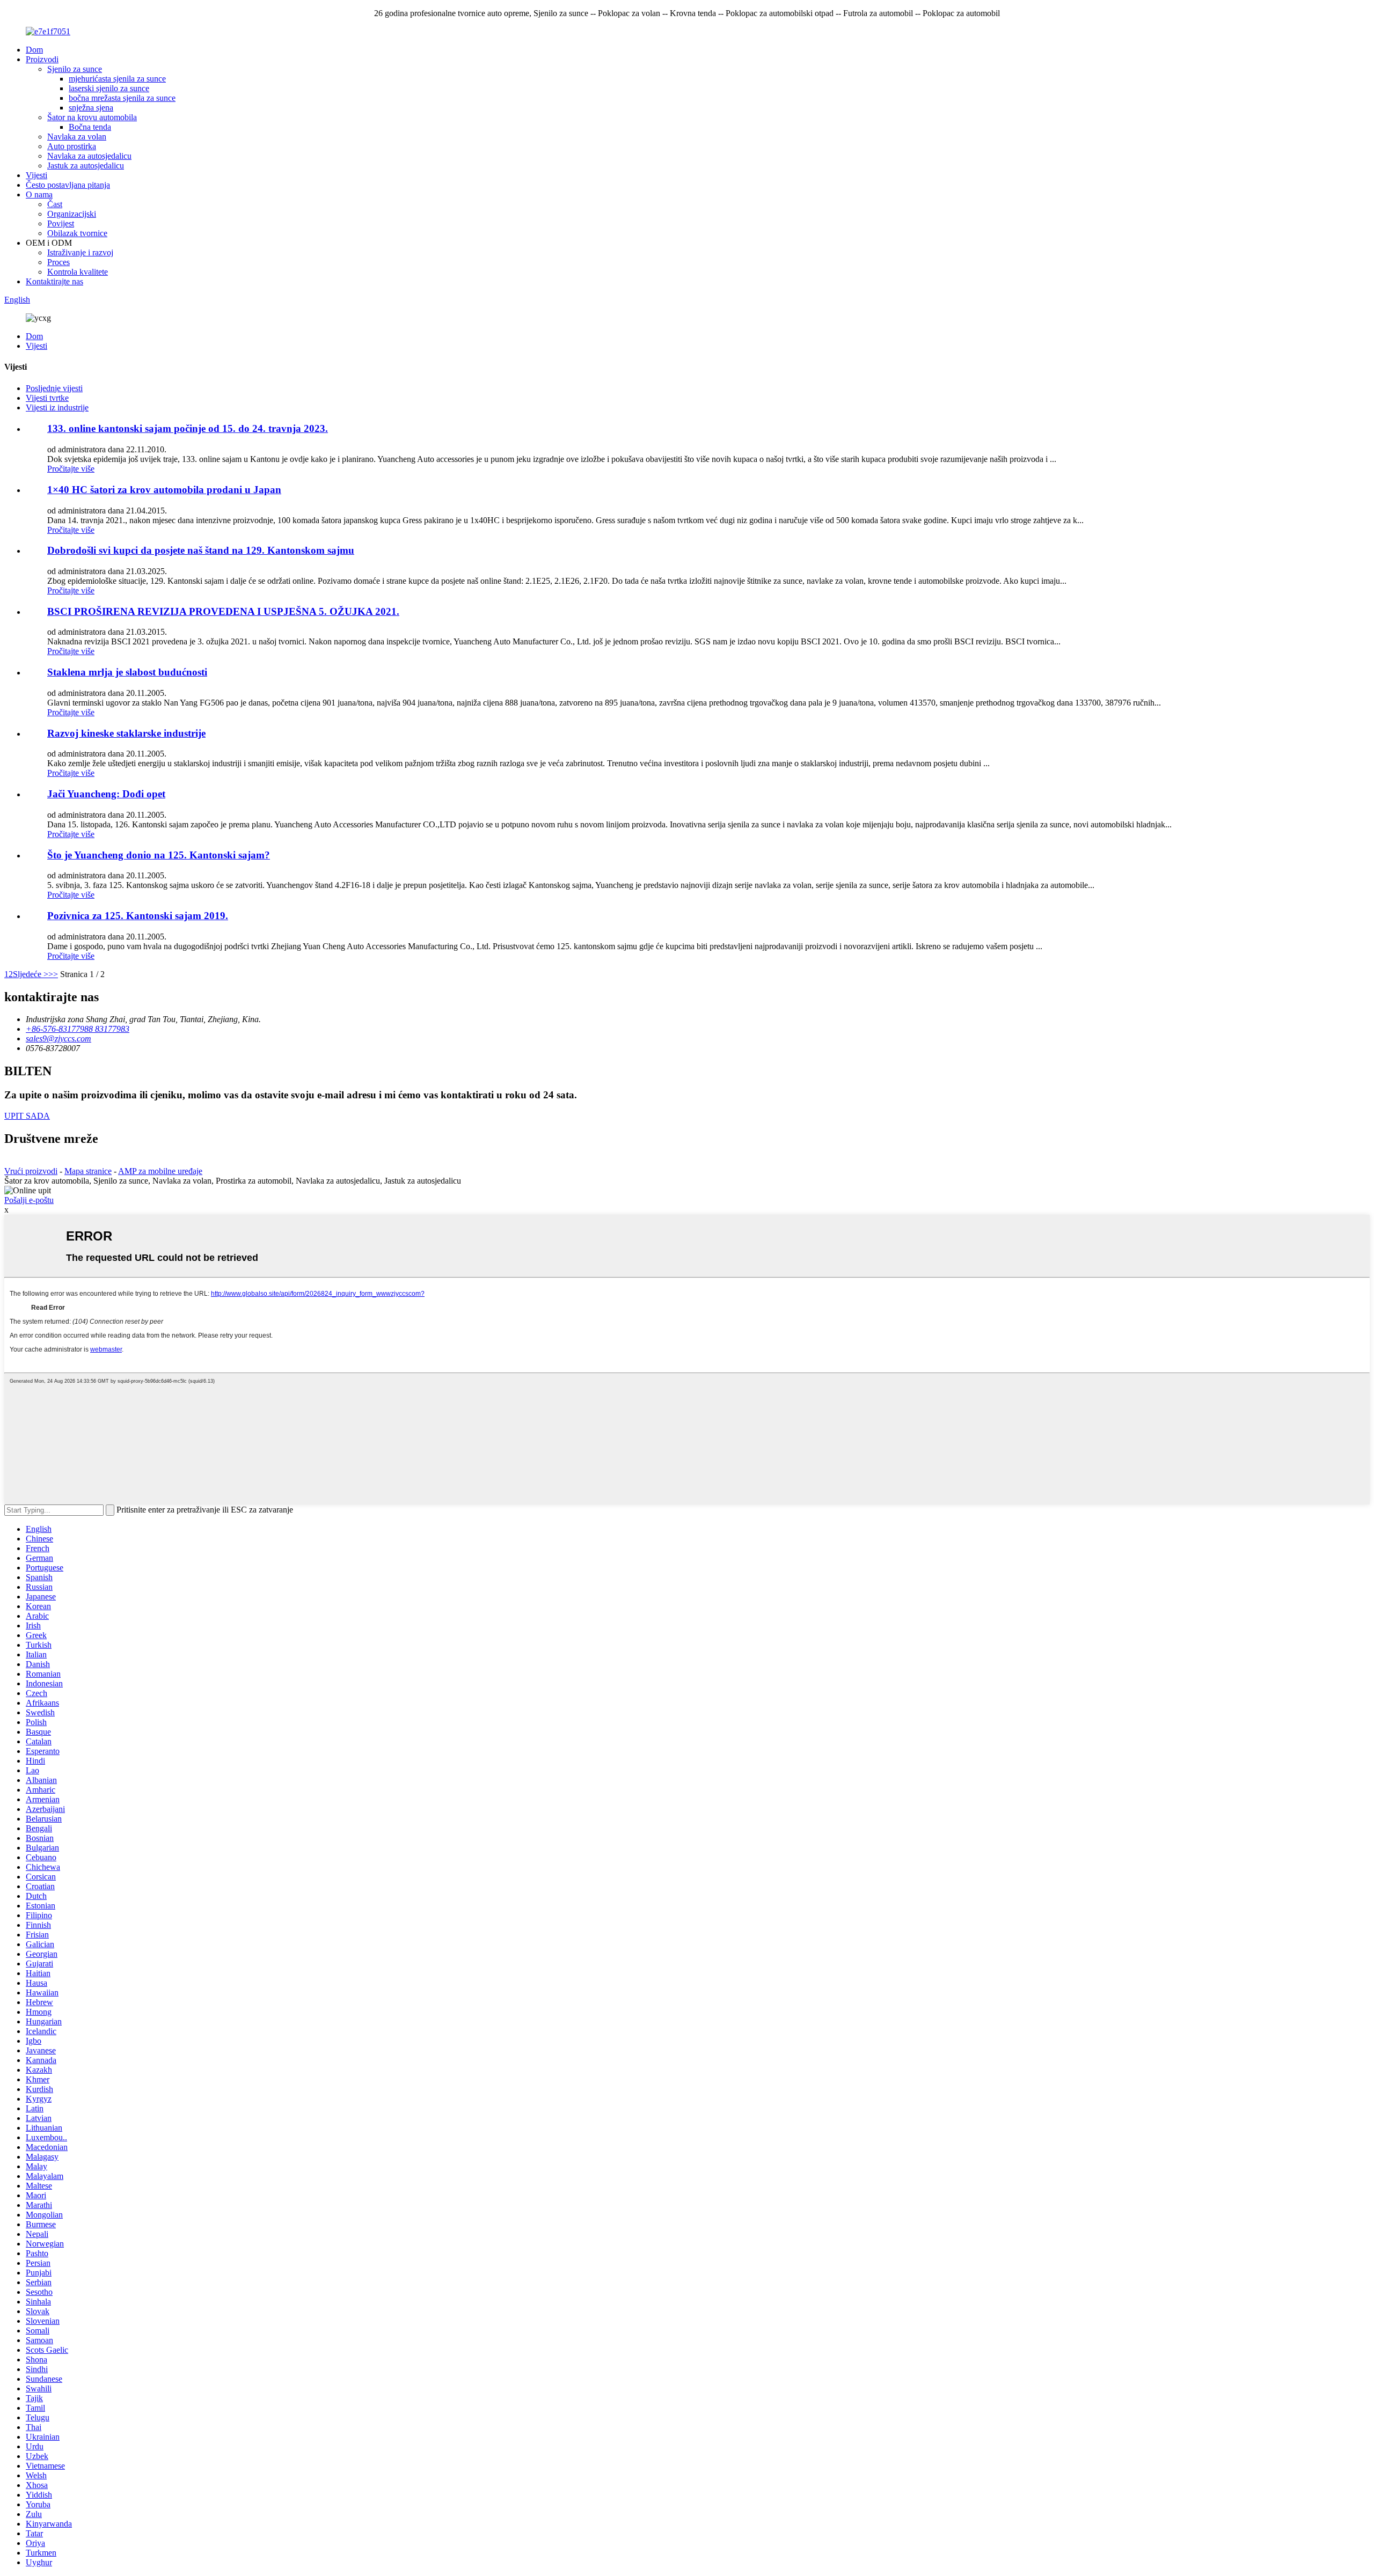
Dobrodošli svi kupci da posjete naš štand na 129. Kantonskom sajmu (201, 550)
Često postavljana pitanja (68, 185)
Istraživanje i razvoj (80, 252)
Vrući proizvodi (31, 1171)
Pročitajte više (71, 469)
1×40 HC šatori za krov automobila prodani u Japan (164, 490)
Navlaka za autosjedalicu (89, 156)
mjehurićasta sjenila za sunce (117, 79)
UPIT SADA (27, 1116)
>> (53, 974)
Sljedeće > (31, 974)
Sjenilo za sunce (75, 69)
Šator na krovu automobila (92, 117)
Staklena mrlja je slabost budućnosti (127, 672)
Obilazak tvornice (77, 233)
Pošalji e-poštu (29, 1200)
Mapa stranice (88, 1171)
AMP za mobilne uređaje (160, 1171)
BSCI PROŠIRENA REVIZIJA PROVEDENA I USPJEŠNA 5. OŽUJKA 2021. (223, 611)
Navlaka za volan (77, 137)
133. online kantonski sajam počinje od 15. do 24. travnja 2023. (188, 428)
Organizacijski (72, 214)
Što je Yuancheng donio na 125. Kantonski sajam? (159, 855)
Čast (55, 204)
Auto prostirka (72, 146)
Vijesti (36, 175)
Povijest (61, 223)
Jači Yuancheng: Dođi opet (106, 794)
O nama (39, 195)
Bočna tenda (90, 127)
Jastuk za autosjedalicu (86, 166)
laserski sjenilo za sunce (109, 88)
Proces (59, 262)
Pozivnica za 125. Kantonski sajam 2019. (138, 916)
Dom (34, 50)
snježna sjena (91, 108)
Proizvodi (42, 59)
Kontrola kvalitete (78, 272)
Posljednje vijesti (54, 388)
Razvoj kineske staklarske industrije (126, 733)
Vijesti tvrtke (47, 398)
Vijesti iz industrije (57, 408)
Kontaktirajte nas (54, 281)
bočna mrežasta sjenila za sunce (122, 98)
